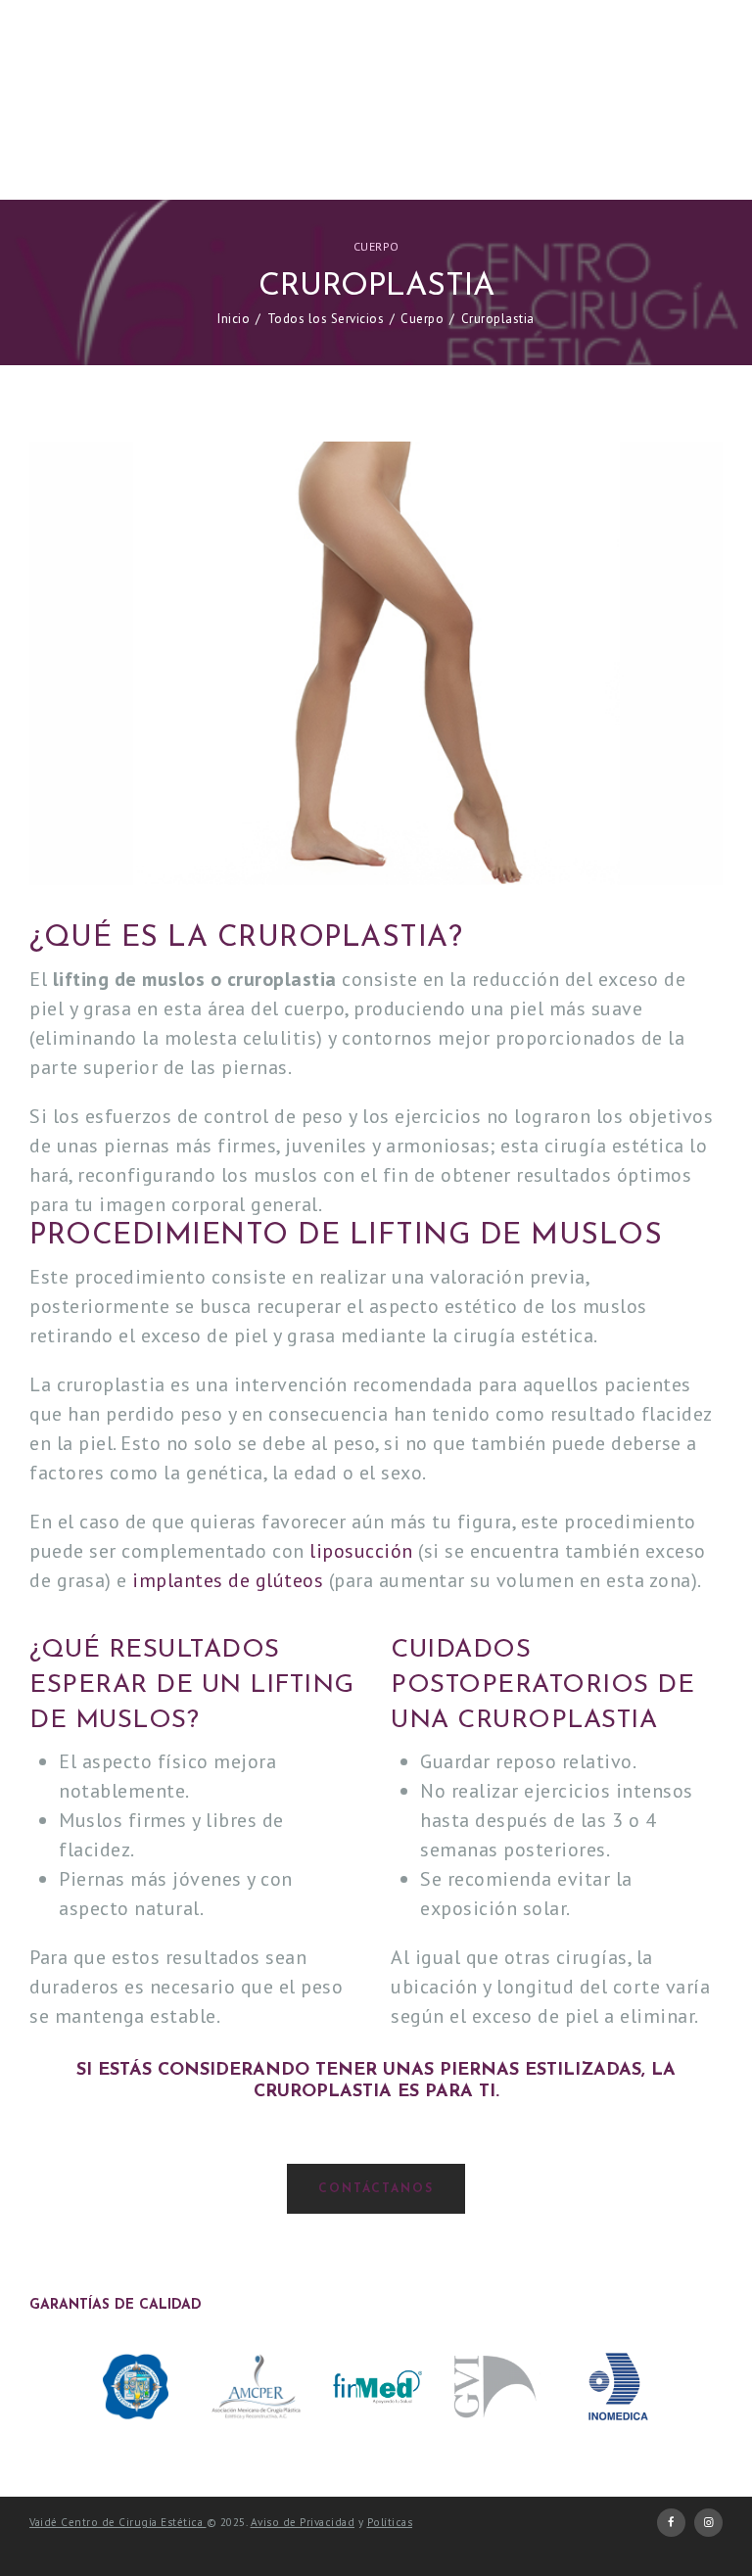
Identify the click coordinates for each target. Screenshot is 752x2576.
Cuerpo (376, 246)
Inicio (234, 319)
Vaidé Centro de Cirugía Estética (118, 2522)
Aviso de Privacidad (303, 2522)
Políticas (390, 2522)
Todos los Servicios (326, 319)
